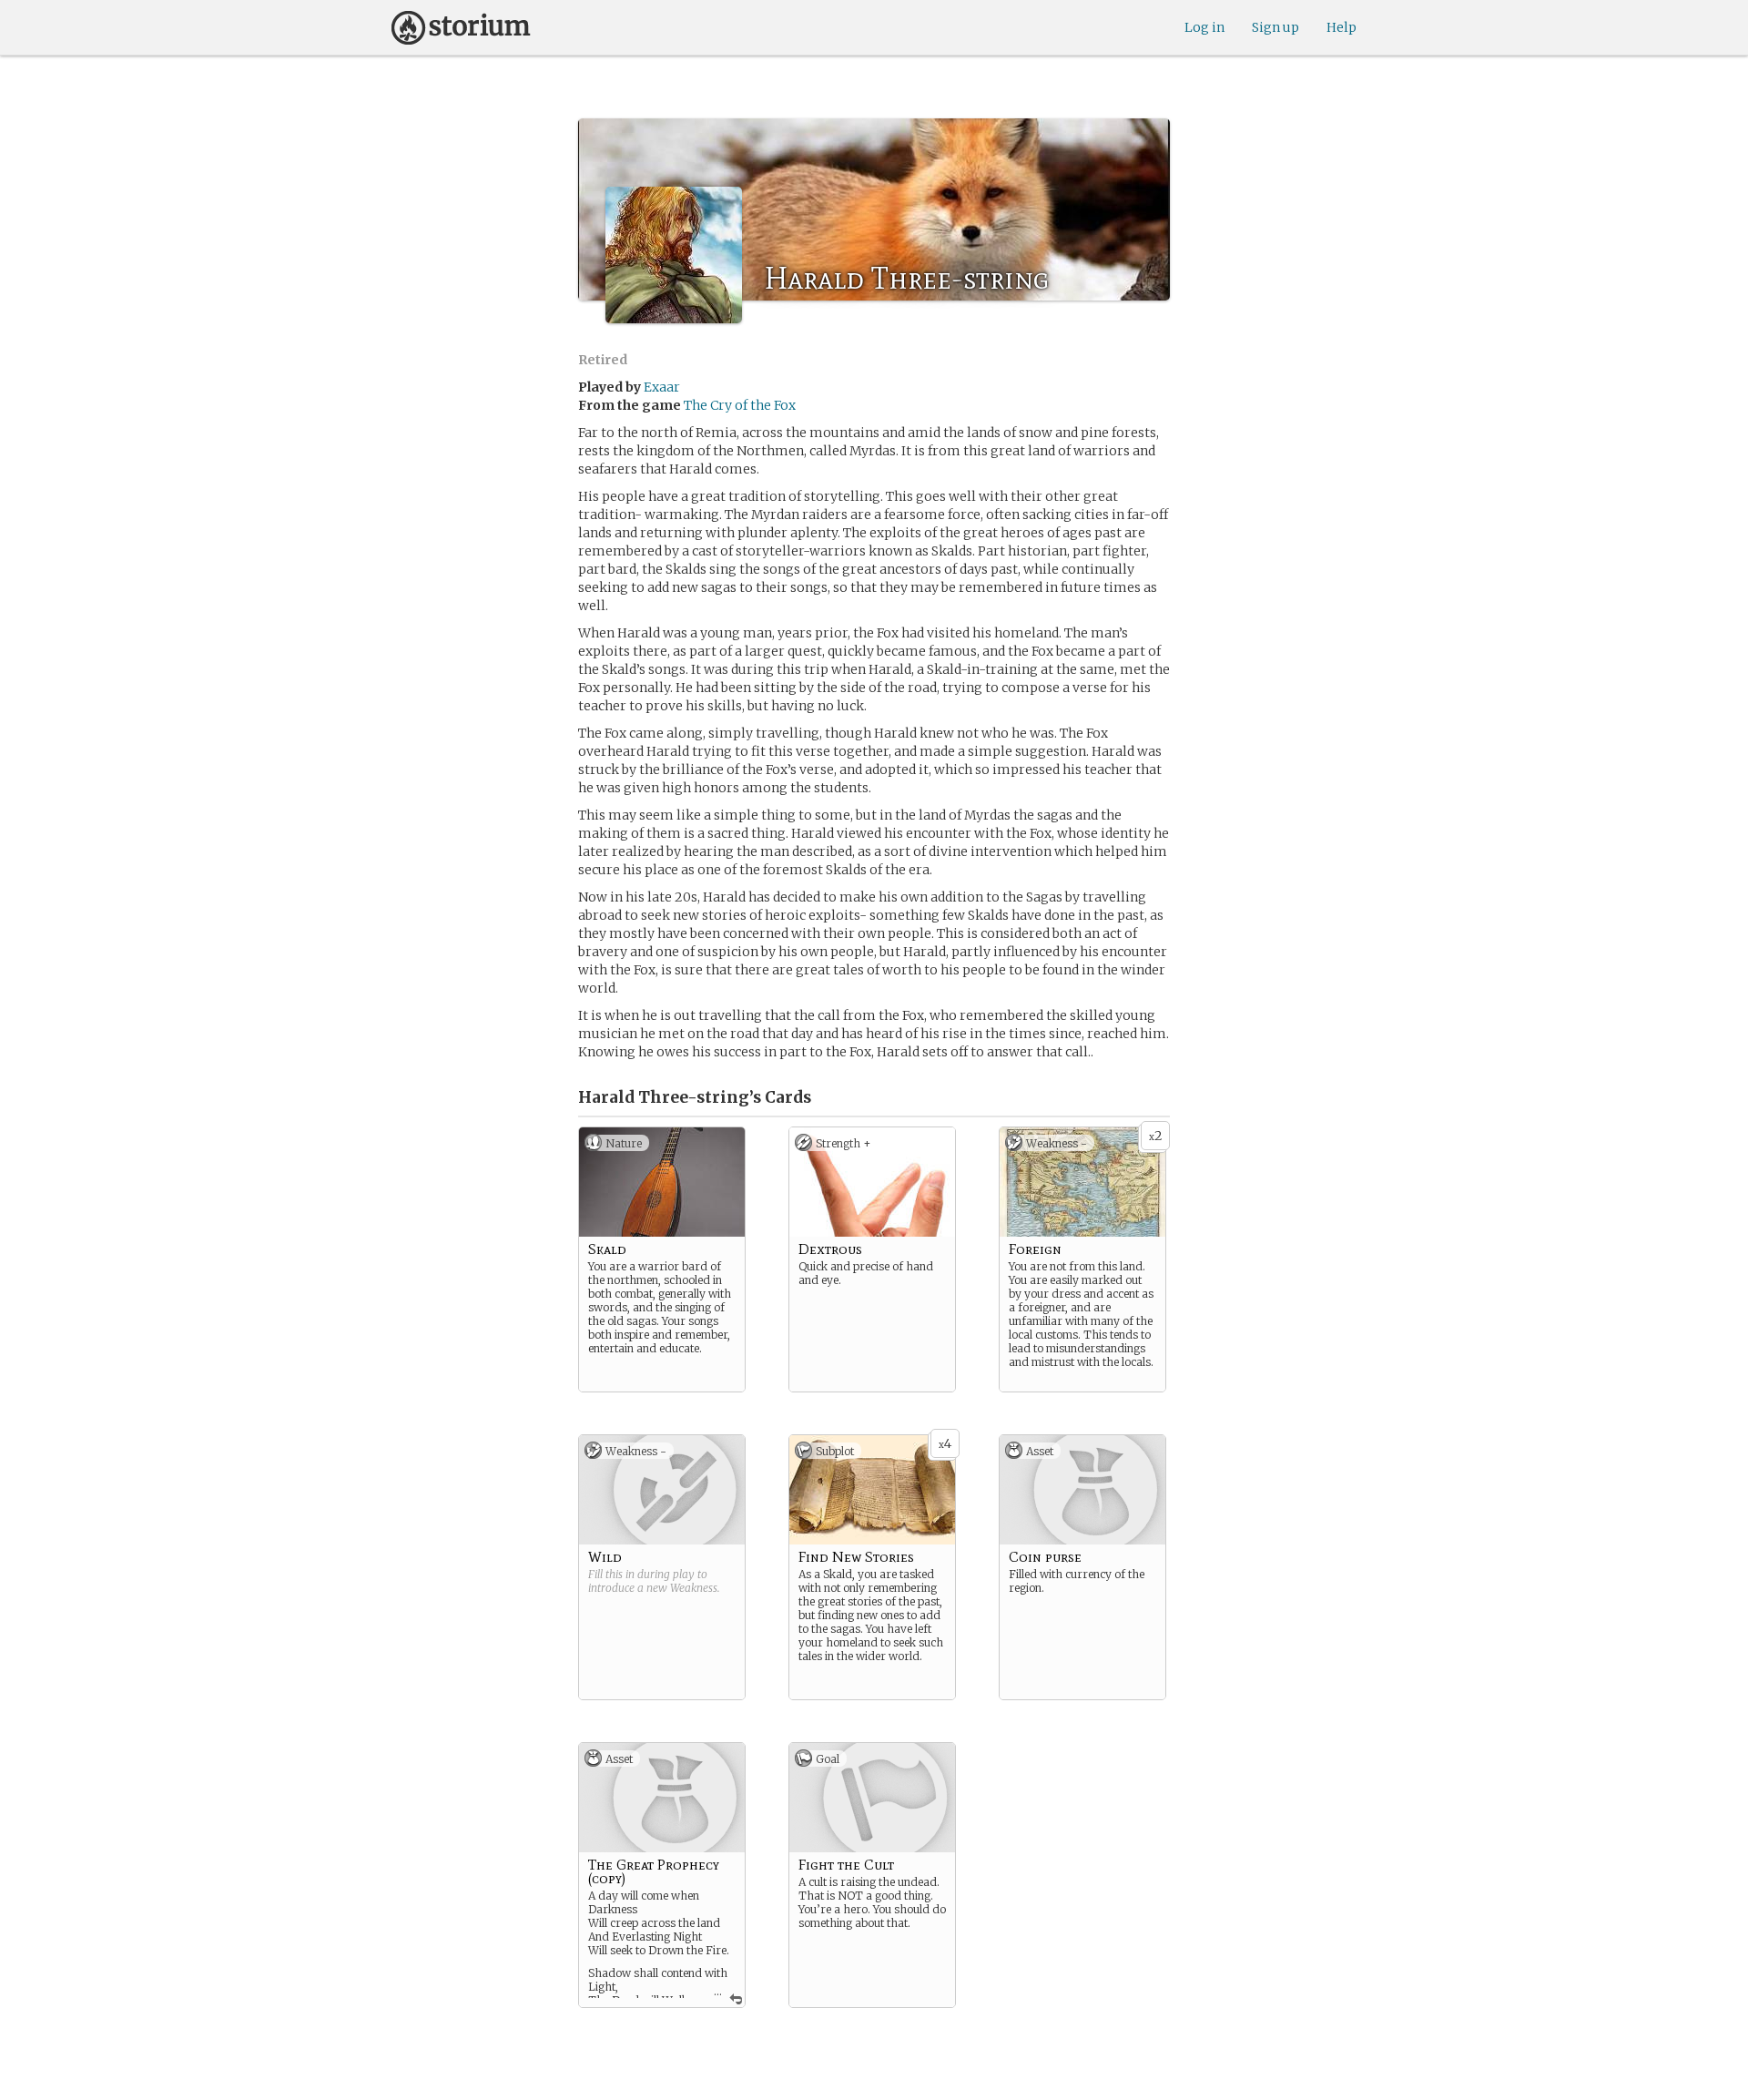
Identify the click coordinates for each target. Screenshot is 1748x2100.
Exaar (662, 387)
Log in (1204, 27)
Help (1341, 27)
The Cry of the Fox (740, 405)
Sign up (1275, 27)
